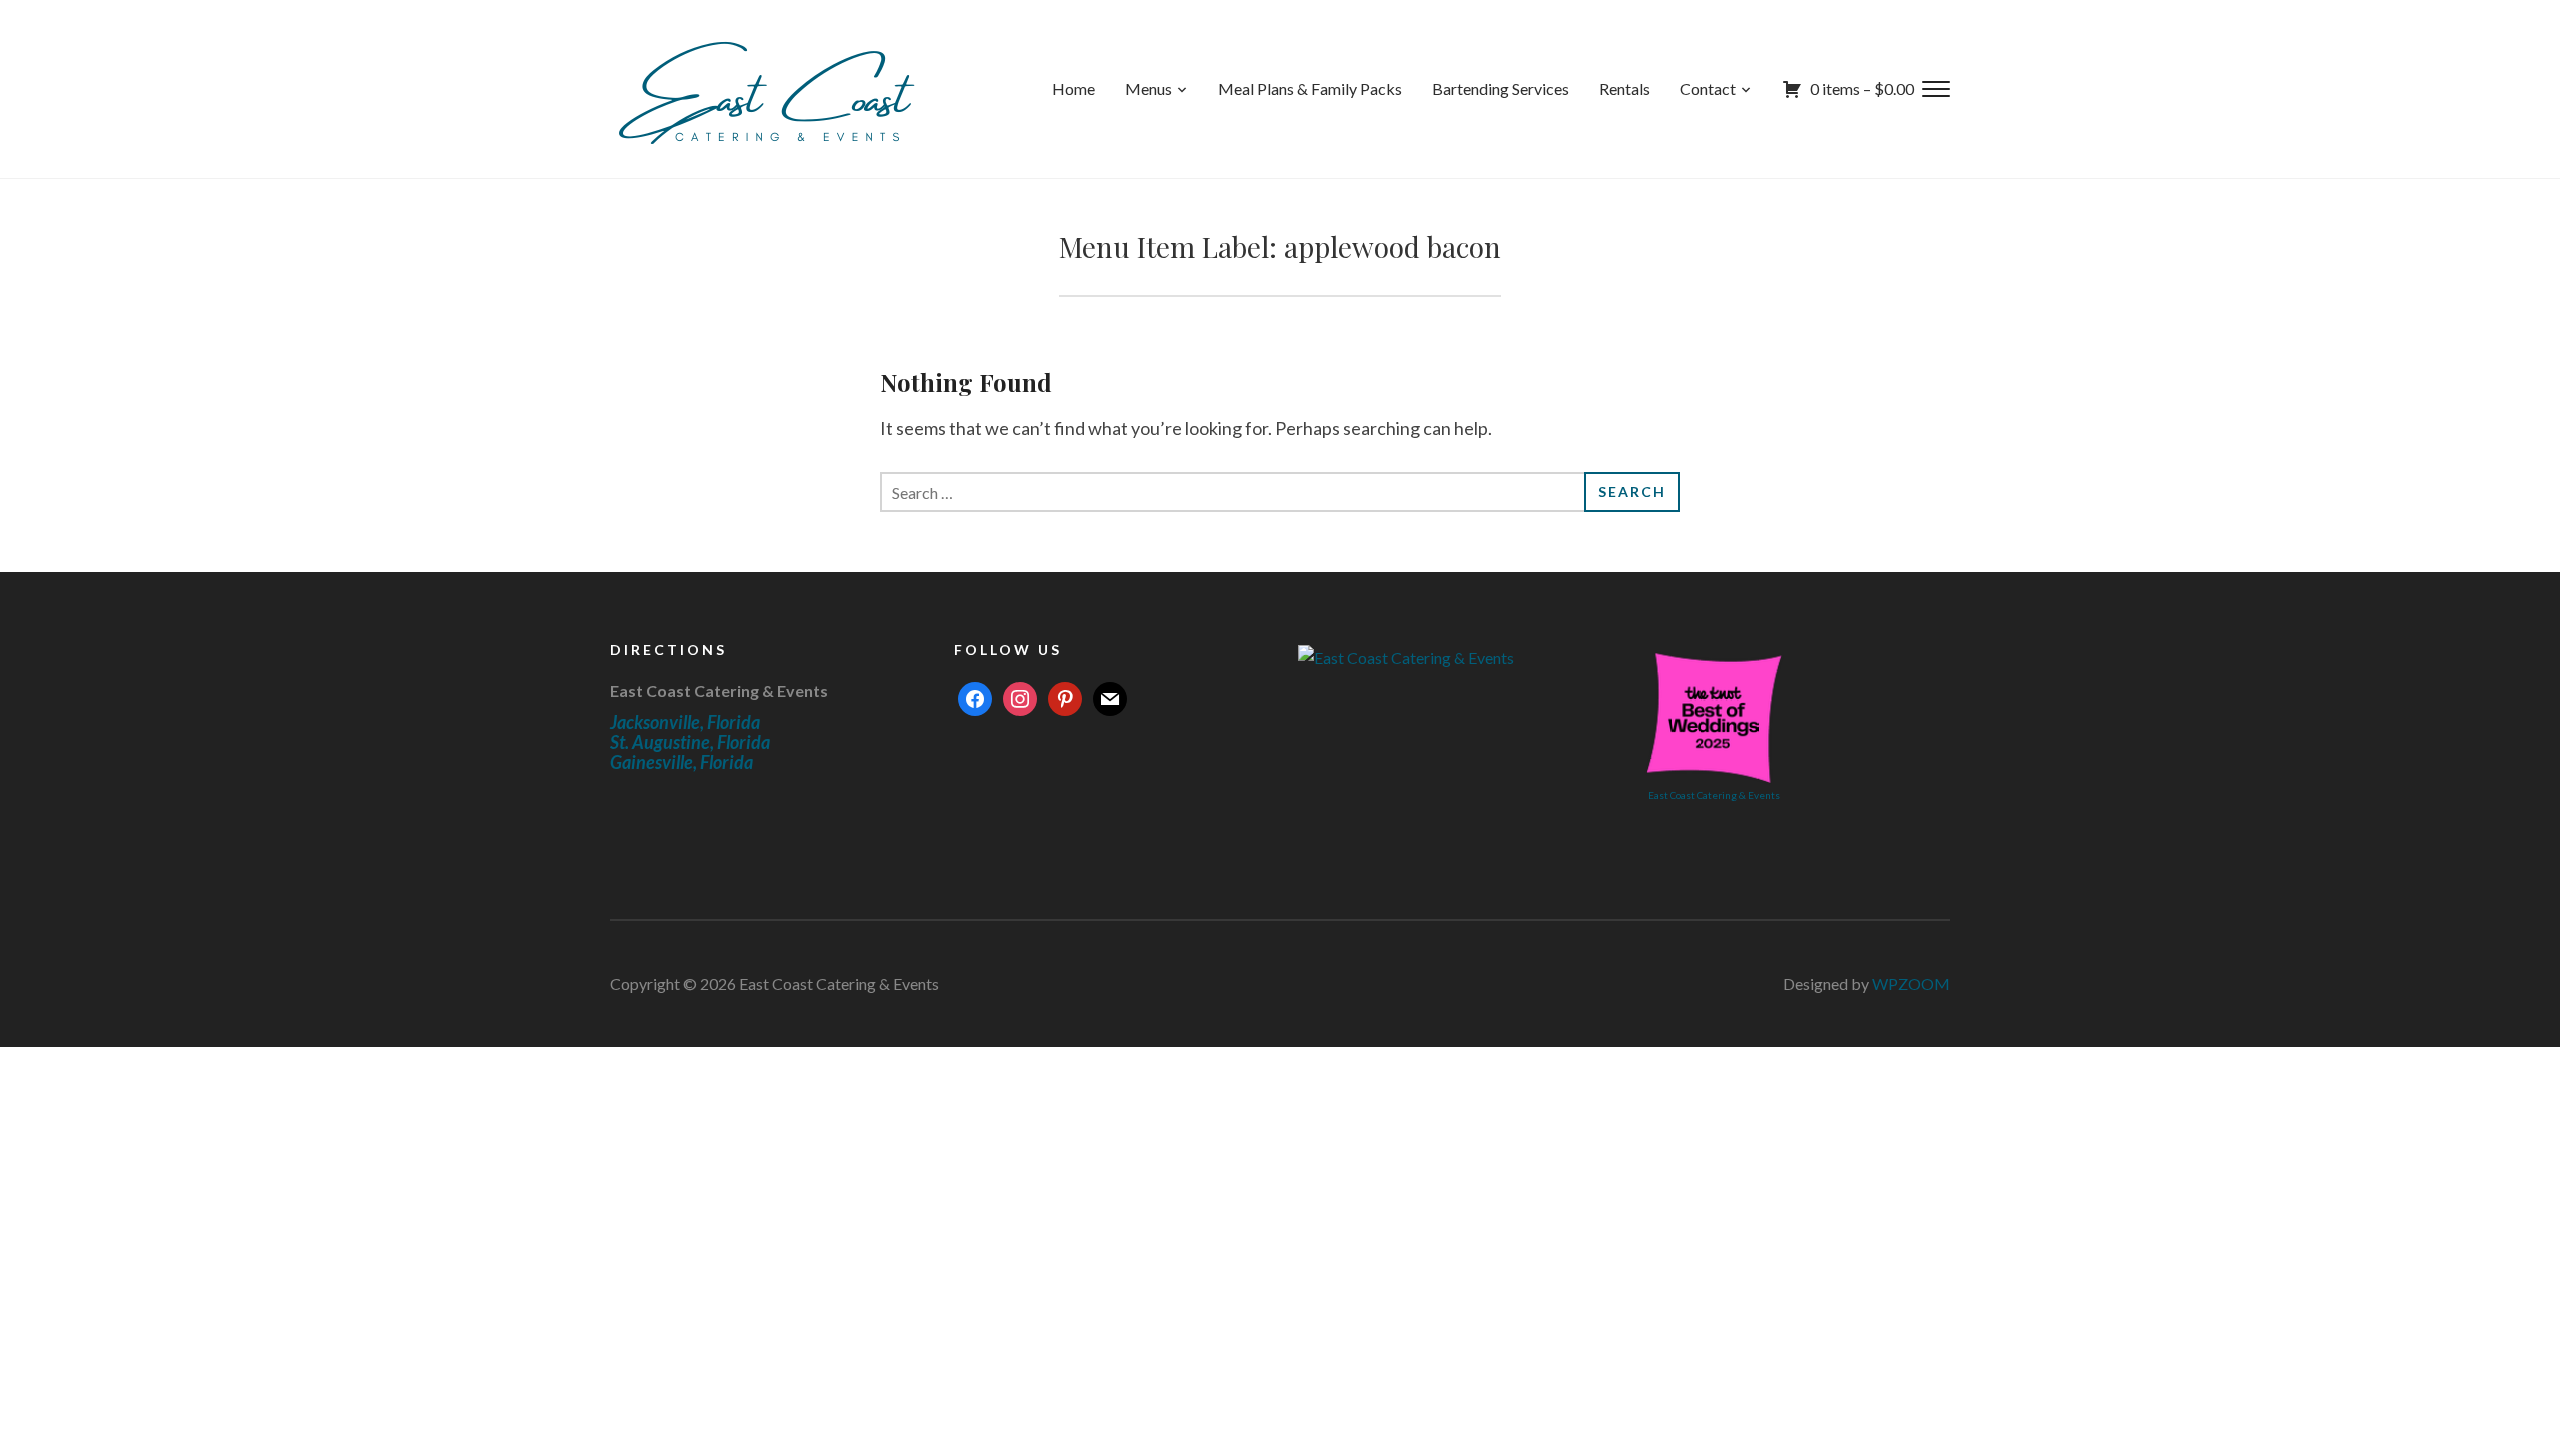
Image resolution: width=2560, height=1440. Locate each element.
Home (1073, 88)
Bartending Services (1500, 88)
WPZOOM (1911, 983)
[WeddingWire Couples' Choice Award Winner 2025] (1406, 654)
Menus (1148, 88)
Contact (1708, 88)
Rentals (1624, 88)
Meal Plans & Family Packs (1310, 88)
